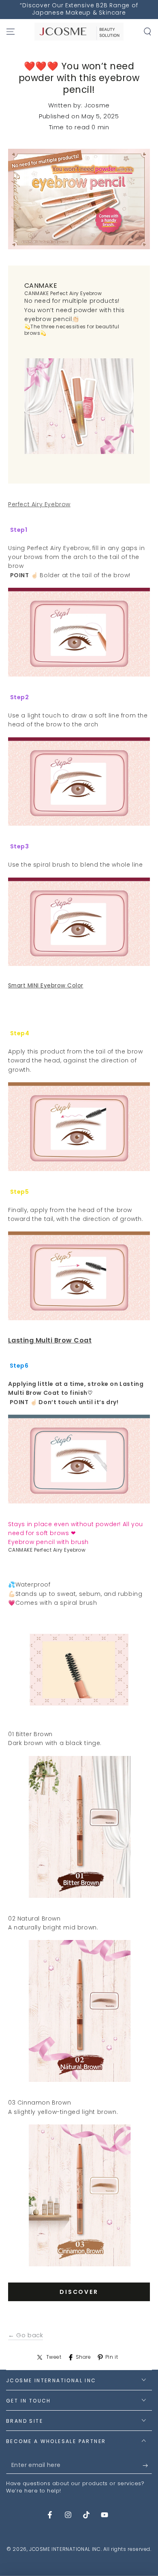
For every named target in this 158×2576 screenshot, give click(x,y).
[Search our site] (147, 32)
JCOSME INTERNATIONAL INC (65, 2549)
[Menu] (11, 32)
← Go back (26, 2335)
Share (83, 2357)
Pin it (112, 2357)
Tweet (54, 2357)
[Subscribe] (147, 2466)
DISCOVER (79, 2292)
